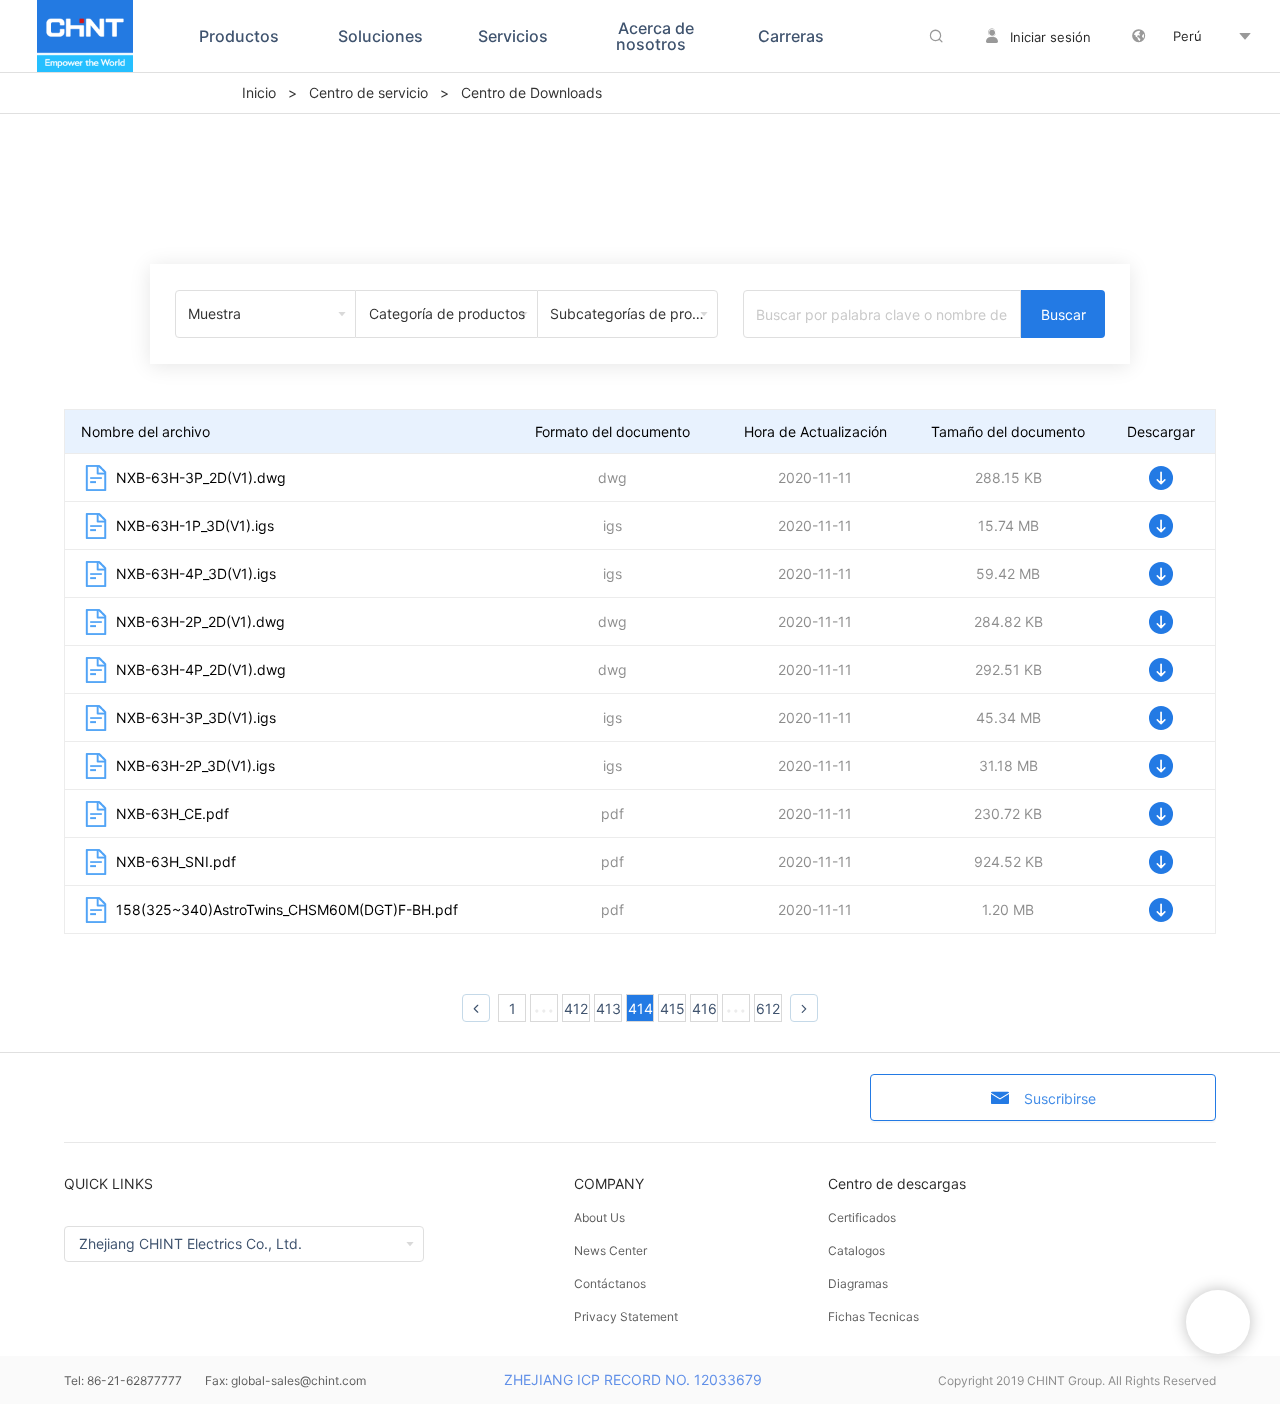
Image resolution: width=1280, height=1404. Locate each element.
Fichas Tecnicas (873, 1316)
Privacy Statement (626, 1316)
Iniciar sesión (1050, 37)
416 (704, 1008)
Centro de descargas (897, 1183)
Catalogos (856, 1250)
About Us (599, 1217)
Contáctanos (610, 1283)
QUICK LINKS (108, 1183)
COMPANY (609, 1183)
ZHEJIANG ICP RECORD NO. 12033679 (633, 1379)
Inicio (259, 92)
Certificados (862, 1217)
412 (576, 1008)
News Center (610, 1250)
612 (768, 1008)
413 (608, 1008)
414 (640, 1008)
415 (672, 1008)
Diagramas (858, 1283)
